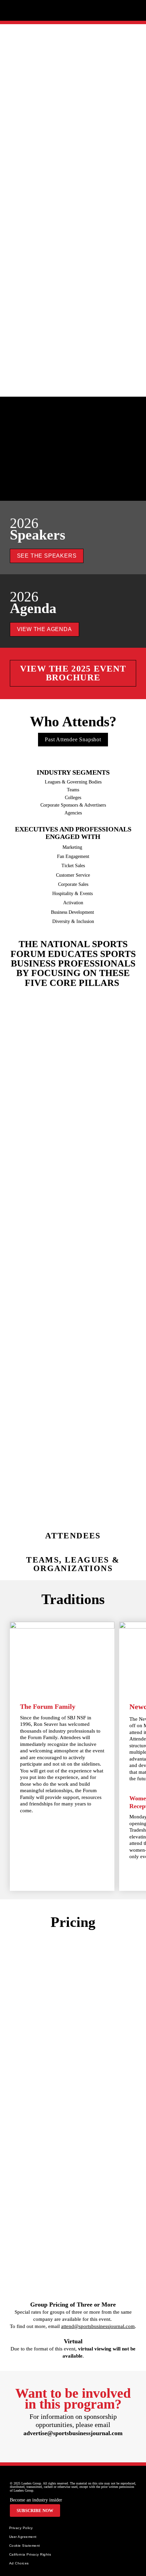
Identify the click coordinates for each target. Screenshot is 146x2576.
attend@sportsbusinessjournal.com (98, 2326)
